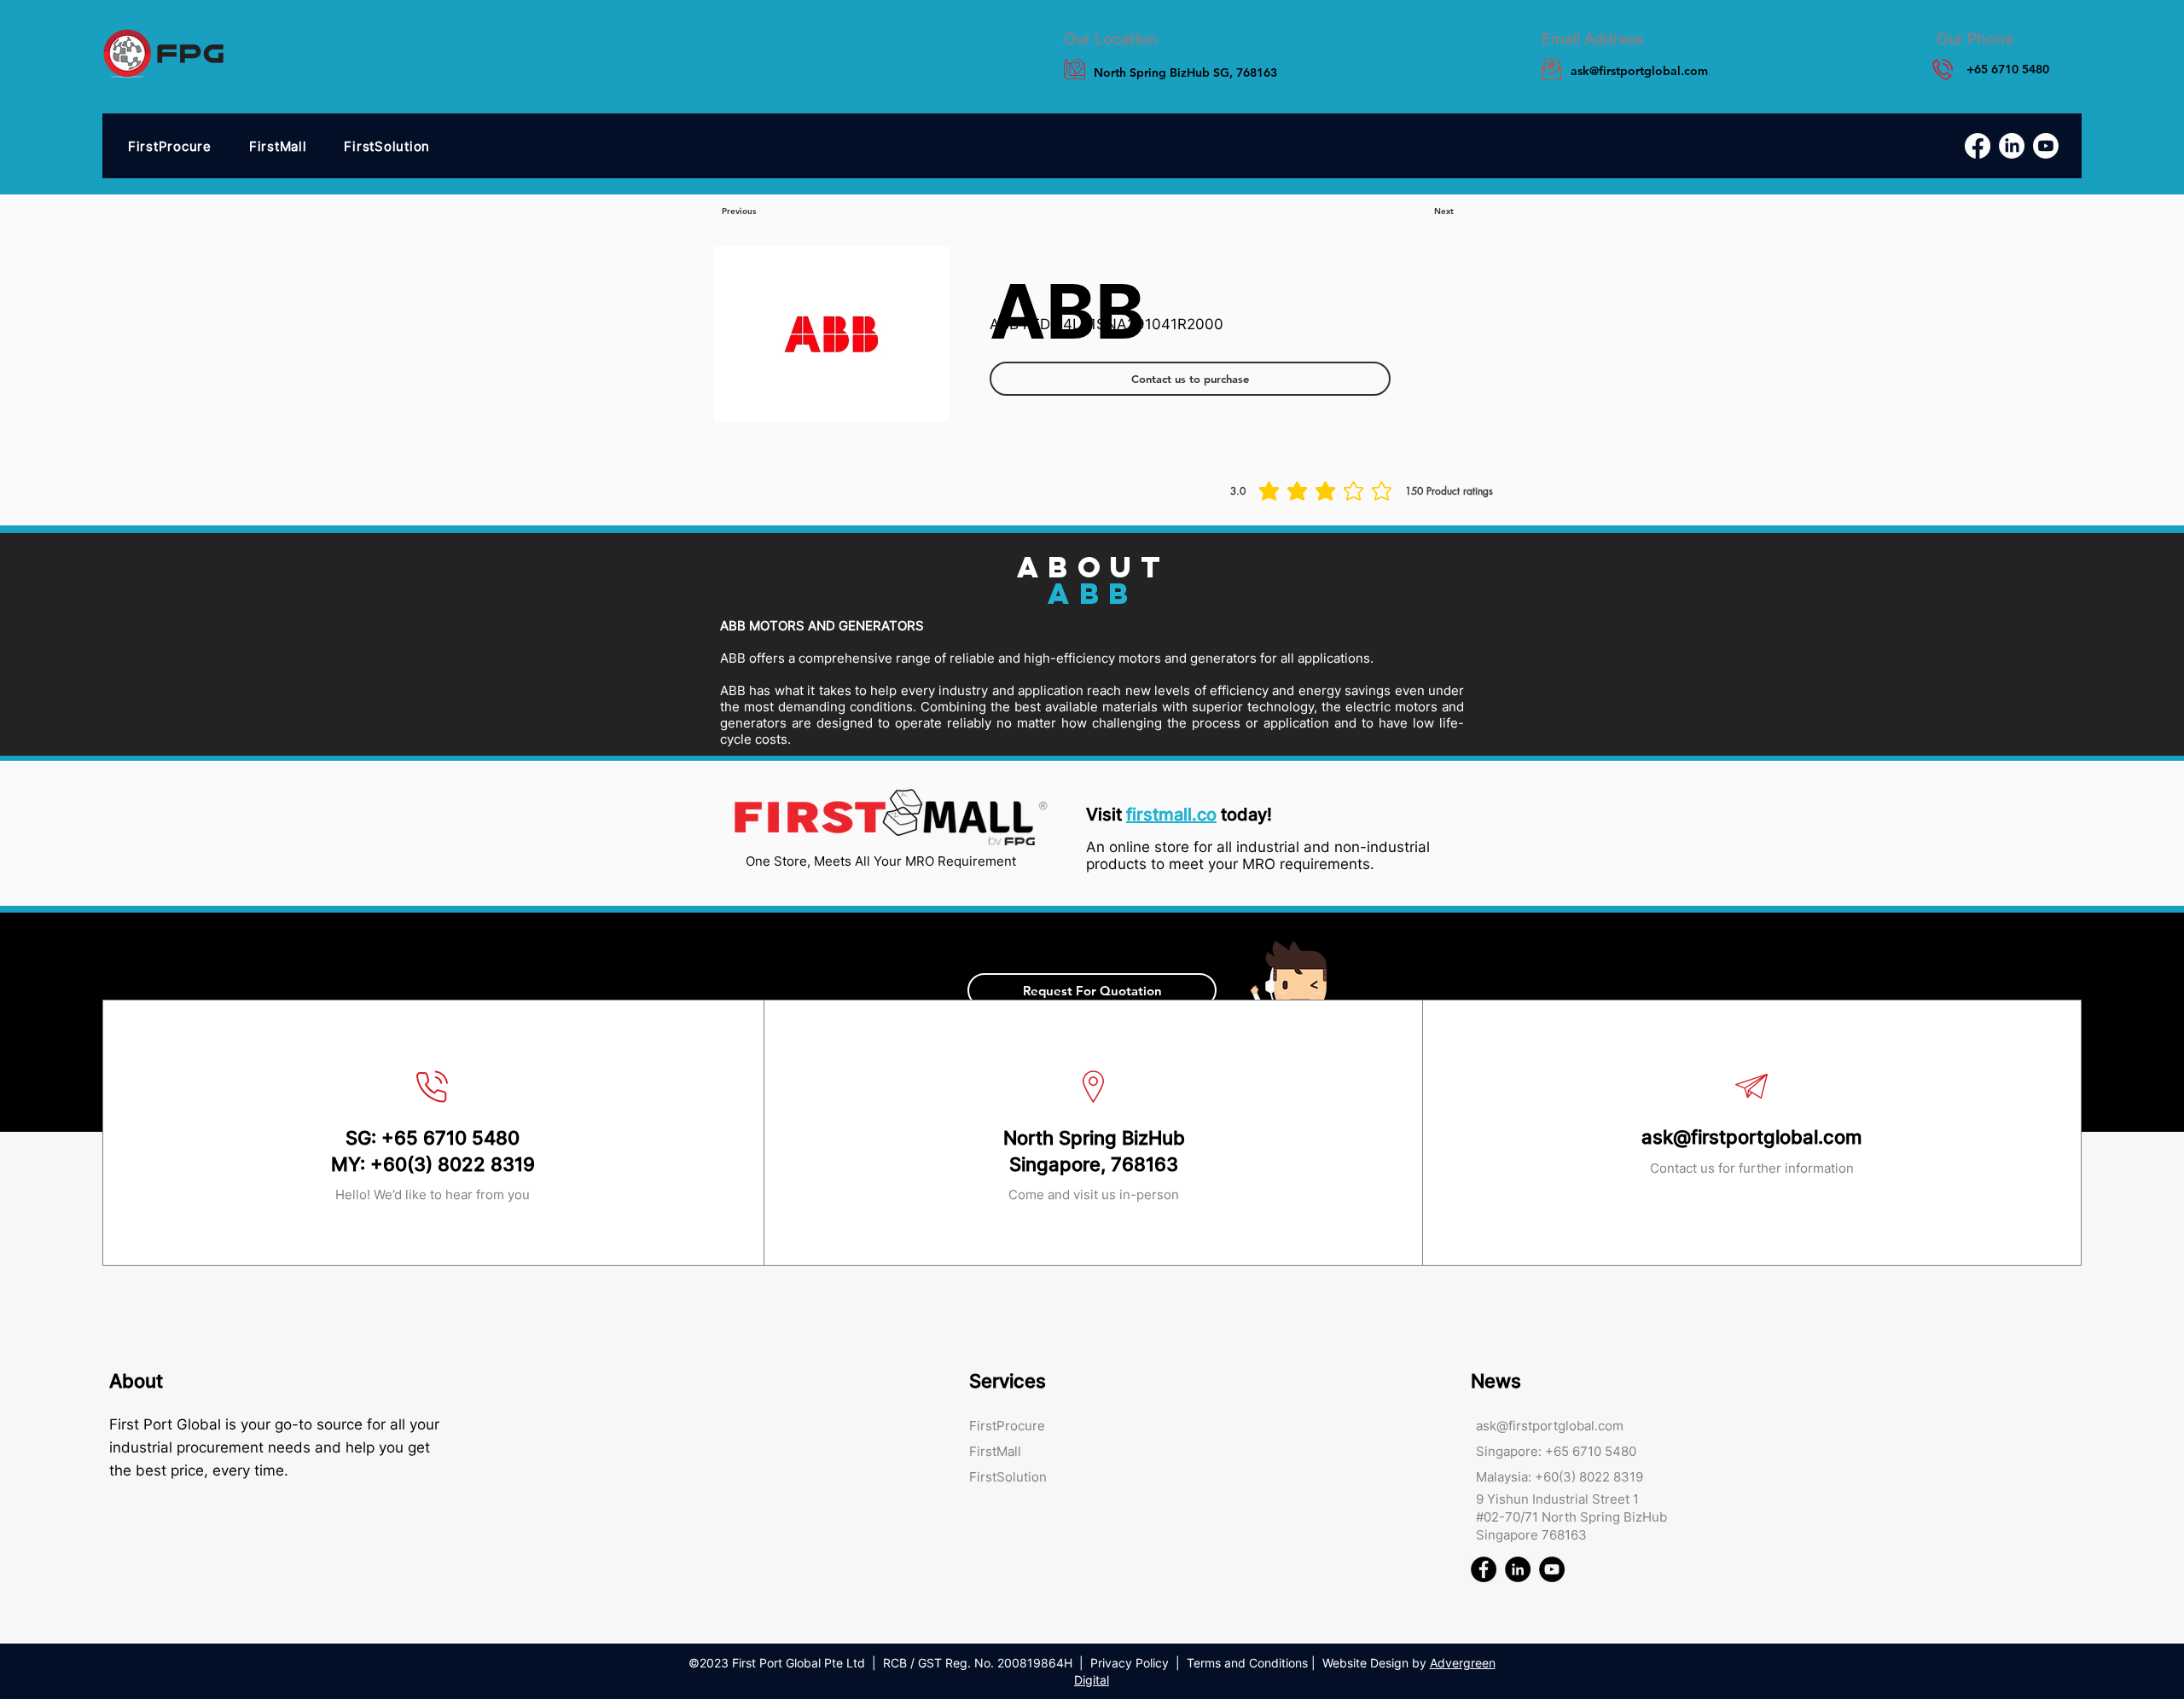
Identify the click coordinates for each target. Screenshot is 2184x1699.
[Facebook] (1978, 146)
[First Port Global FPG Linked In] (1518, 1569)
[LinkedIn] (2012, 146)
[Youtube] (2046, 146)
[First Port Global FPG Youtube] (1552, 1569)
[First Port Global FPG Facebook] (1484, 1569)
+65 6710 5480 (450, 1138)
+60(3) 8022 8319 (453, 1164)
